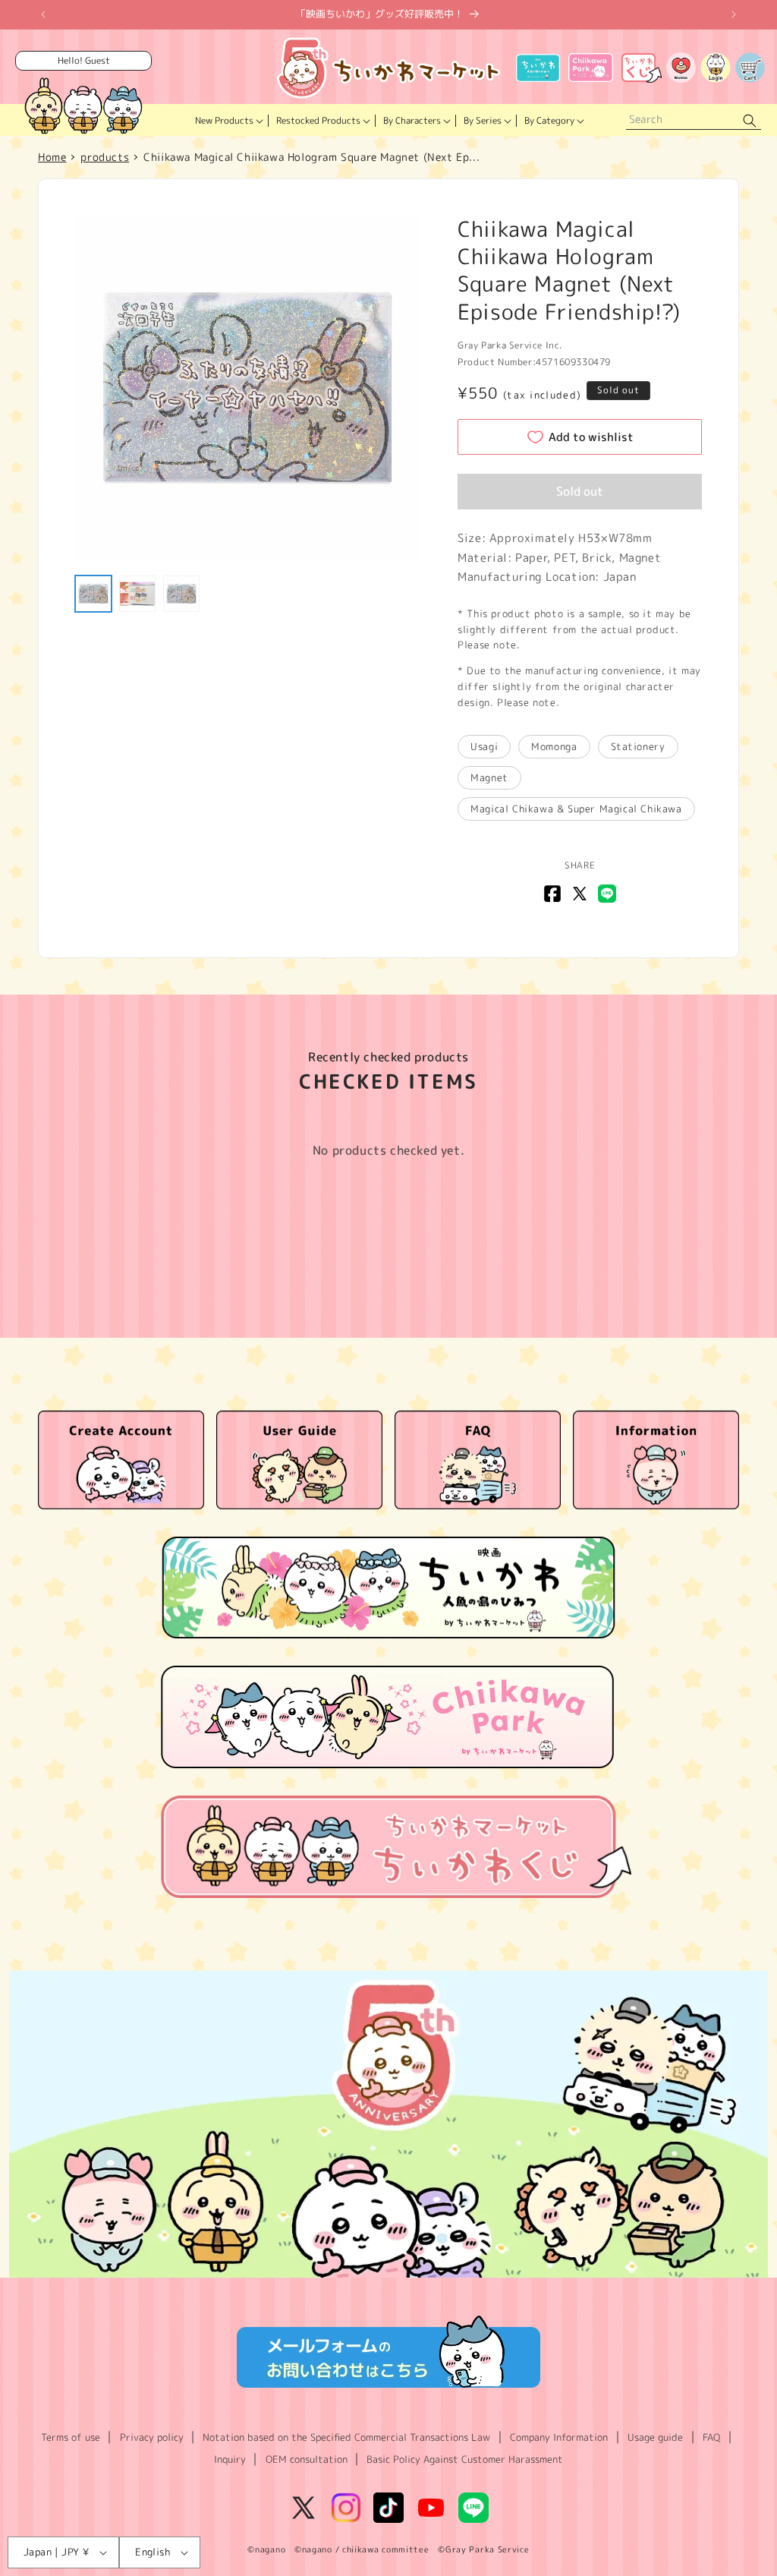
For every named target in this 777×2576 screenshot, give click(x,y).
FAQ (711, 2437)
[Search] (750, 120)
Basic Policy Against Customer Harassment (465, 2459)
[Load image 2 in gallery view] (137, 594)
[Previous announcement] (43, 14)
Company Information (559, 2437)
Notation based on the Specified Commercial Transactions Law (346, 2437)
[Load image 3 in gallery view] (181, 594)
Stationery (638, 746)
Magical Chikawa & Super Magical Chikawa (576, 809)
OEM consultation (307, 2459)
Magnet (489, 777)
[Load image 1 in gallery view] (93, 594)
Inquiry (230, 2459)
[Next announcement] (734, 14)
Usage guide (655, 2437)
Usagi (484, 746)
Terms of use (71, 2437)
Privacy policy (152, 2437)
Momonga (554, 746)
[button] (228, 121)
